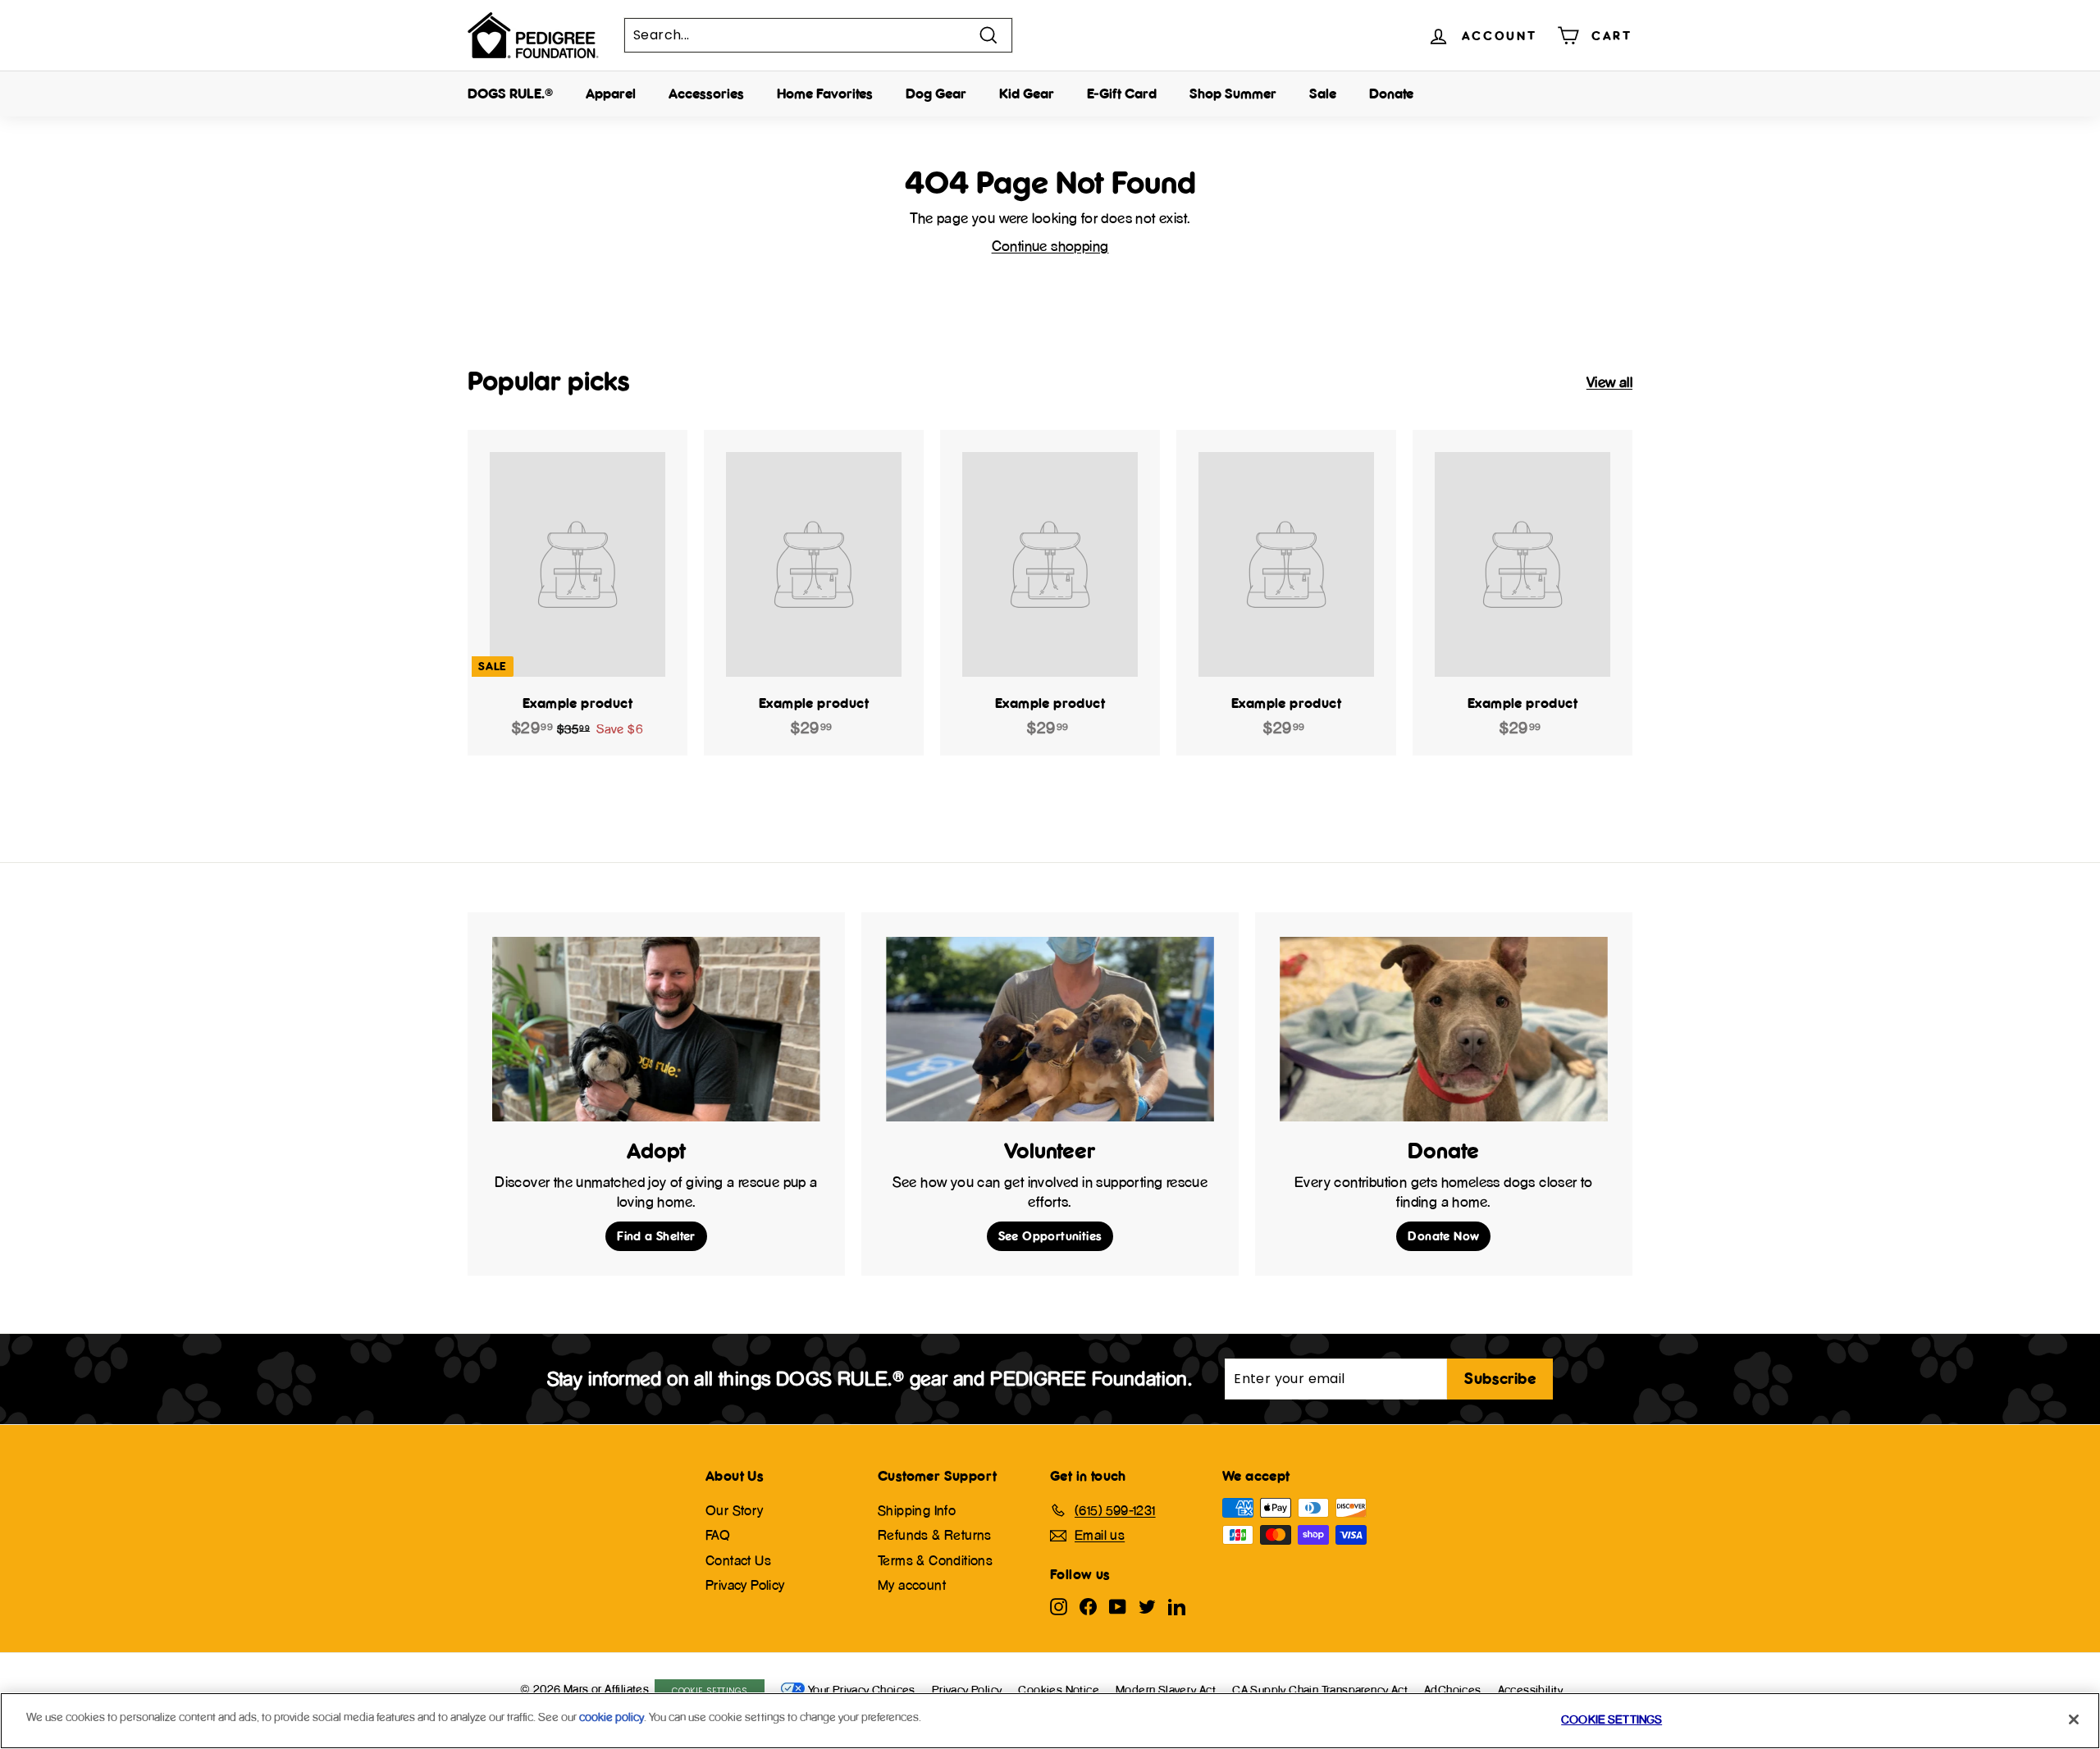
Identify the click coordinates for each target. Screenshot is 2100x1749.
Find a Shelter (656, 1236)
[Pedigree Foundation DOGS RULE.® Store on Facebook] (1088, 1606)
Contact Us (738, 1560)
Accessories (706, 94)
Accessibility (1531, 1690)
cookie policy (612, 1717)
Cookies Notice (1059, 1690)
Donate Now (1443, 1236)
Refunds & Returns (935, 1535)
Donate (1391, 94)
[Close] (2074, 1719)
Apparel (611, 94)
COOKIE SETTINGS (710, 1691)
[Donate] (1444, 1029)
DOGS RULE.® (510, 94)
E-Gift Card (1122, 94)
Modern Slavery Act (1166, 1690)
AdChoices (1453, 1690)
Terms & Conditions (935, 1560)
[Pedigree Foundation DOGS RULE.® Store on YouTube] (1118, 1606)
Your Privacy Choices (862, 1690)
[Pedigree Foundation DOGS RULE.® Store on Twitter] (1147, 1606)
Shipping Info (917, 1510)
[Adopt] (656, 1029)
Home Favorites (825, 94)
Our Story (735, 1510)
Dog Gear (936, 94)
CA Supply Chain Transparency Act (1320, 1690)
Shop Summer (1233, 94)
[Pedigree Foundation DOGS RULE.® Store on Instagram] (1059, 1606)
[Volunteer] (1050, 1029)
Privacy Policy (745, 1585)
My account (912, 1585)
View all (1609, 382)
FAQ (718, 1535)
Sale (1323, 94)
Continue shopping (1050, 246)
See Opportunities (1050, 1236)
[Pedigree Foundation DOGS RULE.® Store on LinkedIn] (1177, 1606)
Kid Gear (1027, 94)
